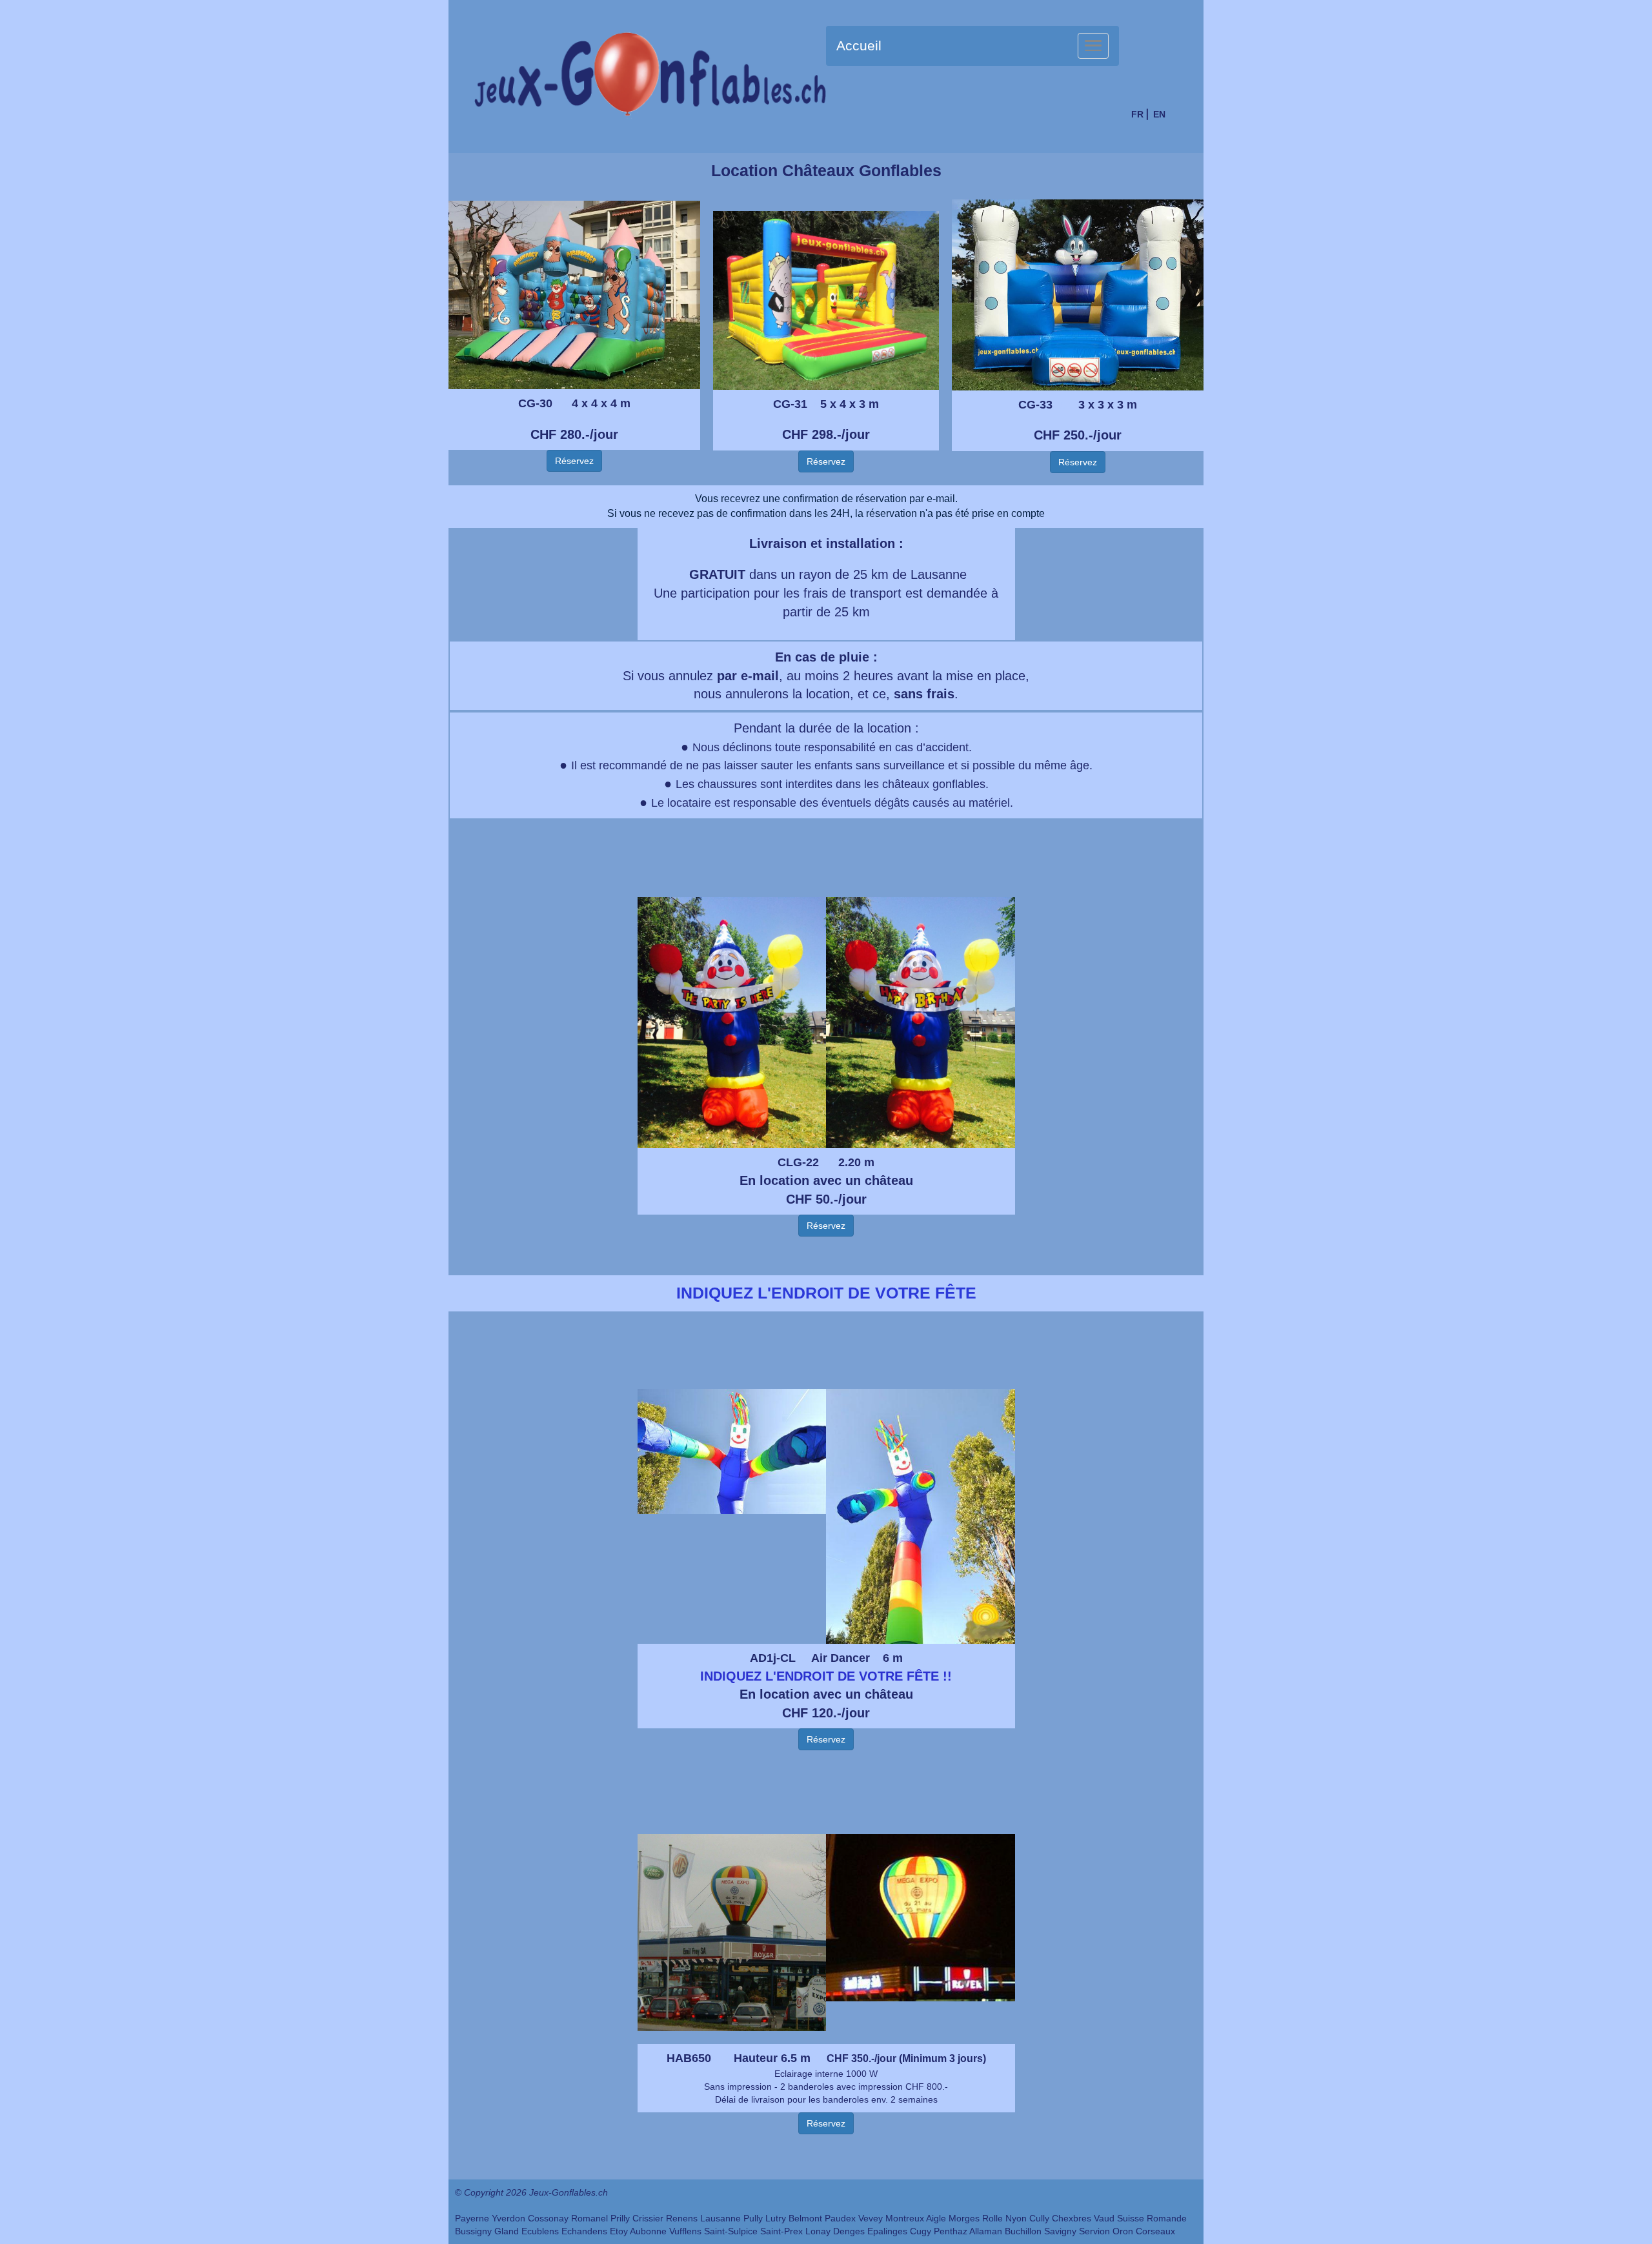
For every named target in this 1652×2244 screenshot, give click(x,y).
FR (1137, 114)
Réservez (574, 461)
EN (1159, 114)
